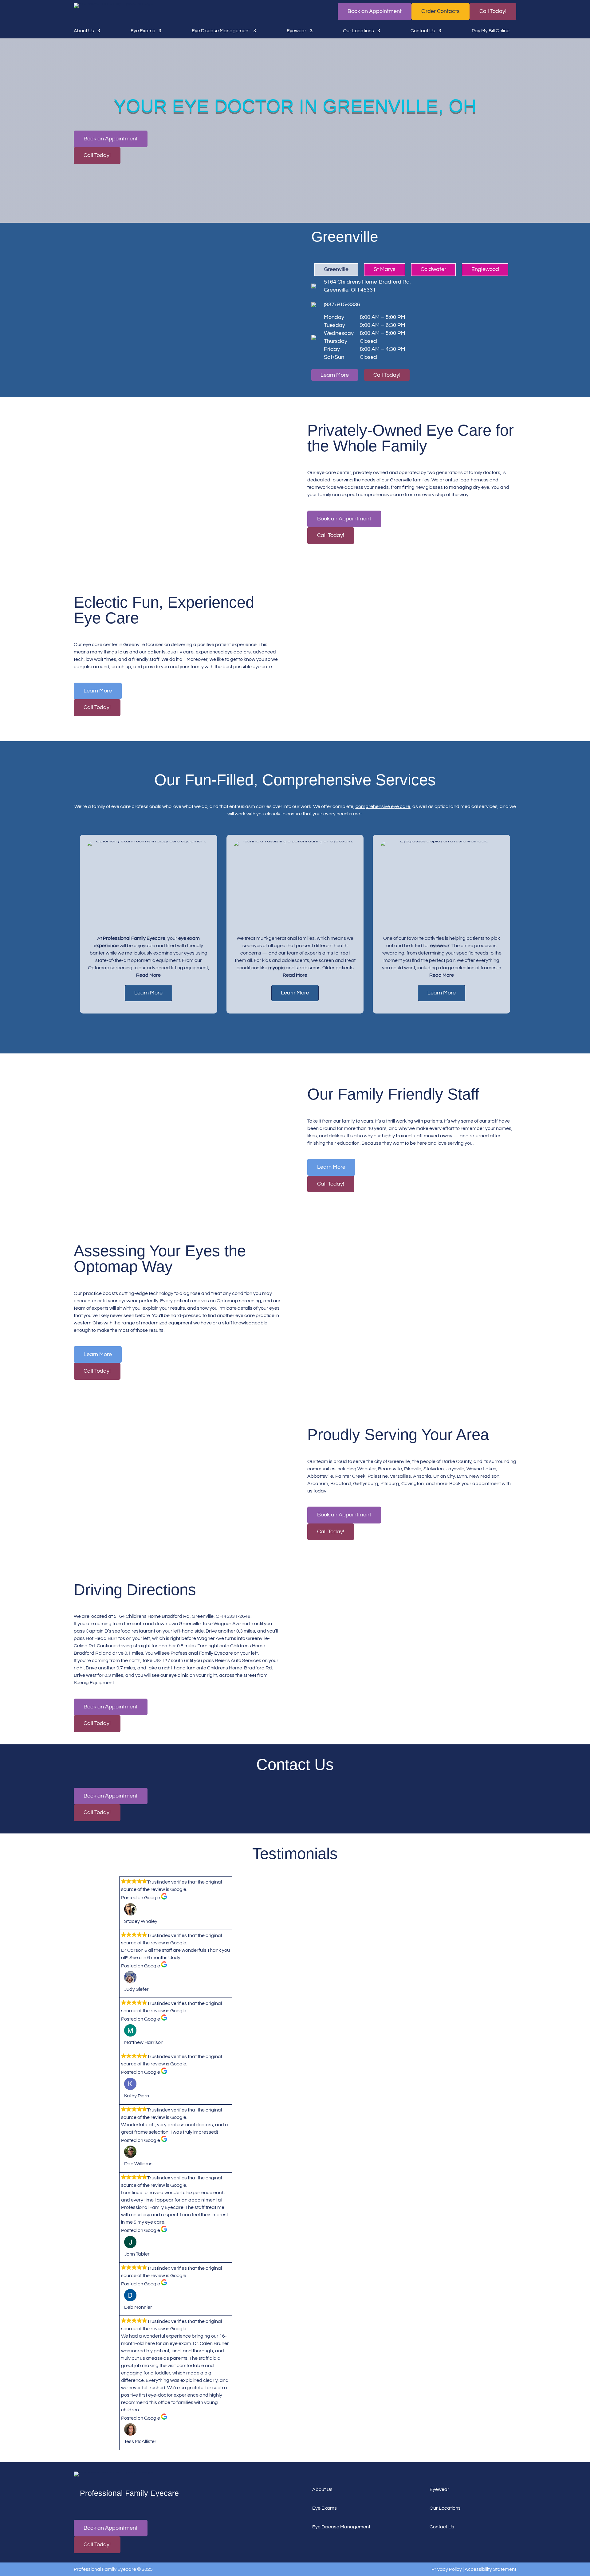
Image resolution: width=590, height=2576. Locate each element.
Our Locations (358, 31)
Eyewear (297, 31)
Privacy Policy (447, 2569)
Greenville (336, 269)
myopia (277, 968)
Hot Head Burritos (105, 1638)
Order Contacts (441, 11)
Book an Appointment (375, 11)
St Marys (385, 269)
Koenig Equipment (94, 1683)
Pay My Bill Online (491, 31)
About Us (84, 31)
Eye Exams (143, 31)
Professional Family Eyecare (134, 938)
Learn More (335, 375)
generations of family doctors (468, 472)
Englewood (485, 269)
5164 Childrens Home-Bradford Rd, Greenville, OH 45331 (367, 286)
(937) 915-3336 (342, 305)
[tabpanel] (149, 924)
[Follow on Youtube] (96, 2507)
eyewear (440, 946)
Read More (148, 975)
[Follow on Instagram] (112, 2507)
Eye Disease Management (221, 31)
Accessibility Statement (490, 2569)
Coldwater (433, 269)
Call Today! (493, 11)
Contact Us (423, 31)
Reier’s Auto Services (238, 1660)
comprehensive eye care (383, 806)
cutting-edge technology (146, 1293)
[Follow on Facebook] (81, 2507)
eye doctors (238, 652)
